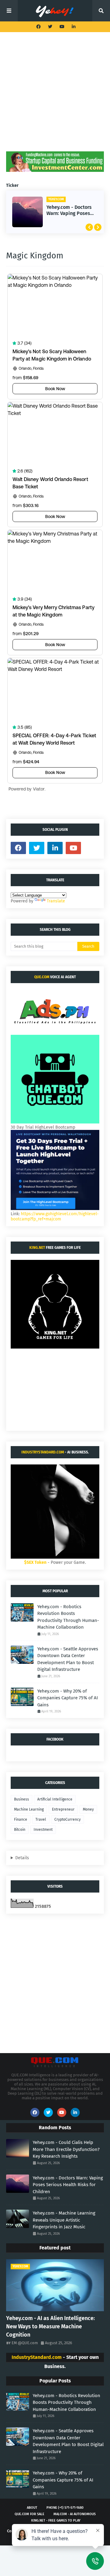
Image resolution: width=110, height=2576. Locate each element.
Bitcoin (20, 1830)
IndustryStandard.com (43, 1452)
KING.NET (37, 1248)
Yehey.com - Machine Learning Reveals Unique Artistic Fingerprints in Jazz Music (64, 2220)
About (32, 2508)
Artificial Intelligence (55, 1799)
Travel (41, 1819)
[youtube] (62, 27)
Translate (56, 901)
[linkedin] (73, 27)
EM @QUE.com (25, 2343)
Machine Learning (29, 1809)
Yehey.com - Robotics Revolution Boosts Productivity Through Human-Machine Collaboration (68, 1617)
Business (22, 1799)
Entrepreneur (63, 1809)
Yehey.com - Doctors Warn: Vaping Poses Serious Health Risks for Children (70, 211)
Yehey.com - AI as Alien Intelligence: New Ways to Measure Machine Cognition (50, 2326)
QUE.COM (42, 977)
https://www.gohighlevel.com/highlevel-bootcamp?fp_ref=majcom (55, 1216)
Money (88, 1809)
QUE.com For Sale (29, 2514)
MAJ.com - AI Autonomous (75, 2514)
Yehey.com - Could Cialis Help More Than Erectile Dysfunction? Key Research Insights (66, 2149)
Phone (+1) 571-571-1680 (65, 2508)
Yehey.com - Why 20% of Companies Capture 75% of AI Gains (68, 1698)
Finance (21, 1819)
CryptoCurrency (68, 1819)
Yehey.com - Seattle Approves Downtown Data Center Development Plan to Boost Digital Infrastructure (68, 1659)
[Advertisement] (55, 96)
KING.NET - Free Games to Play (56, 2520)
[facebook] (38, 27)
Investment (43, 1830)
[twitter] (50, 27)
